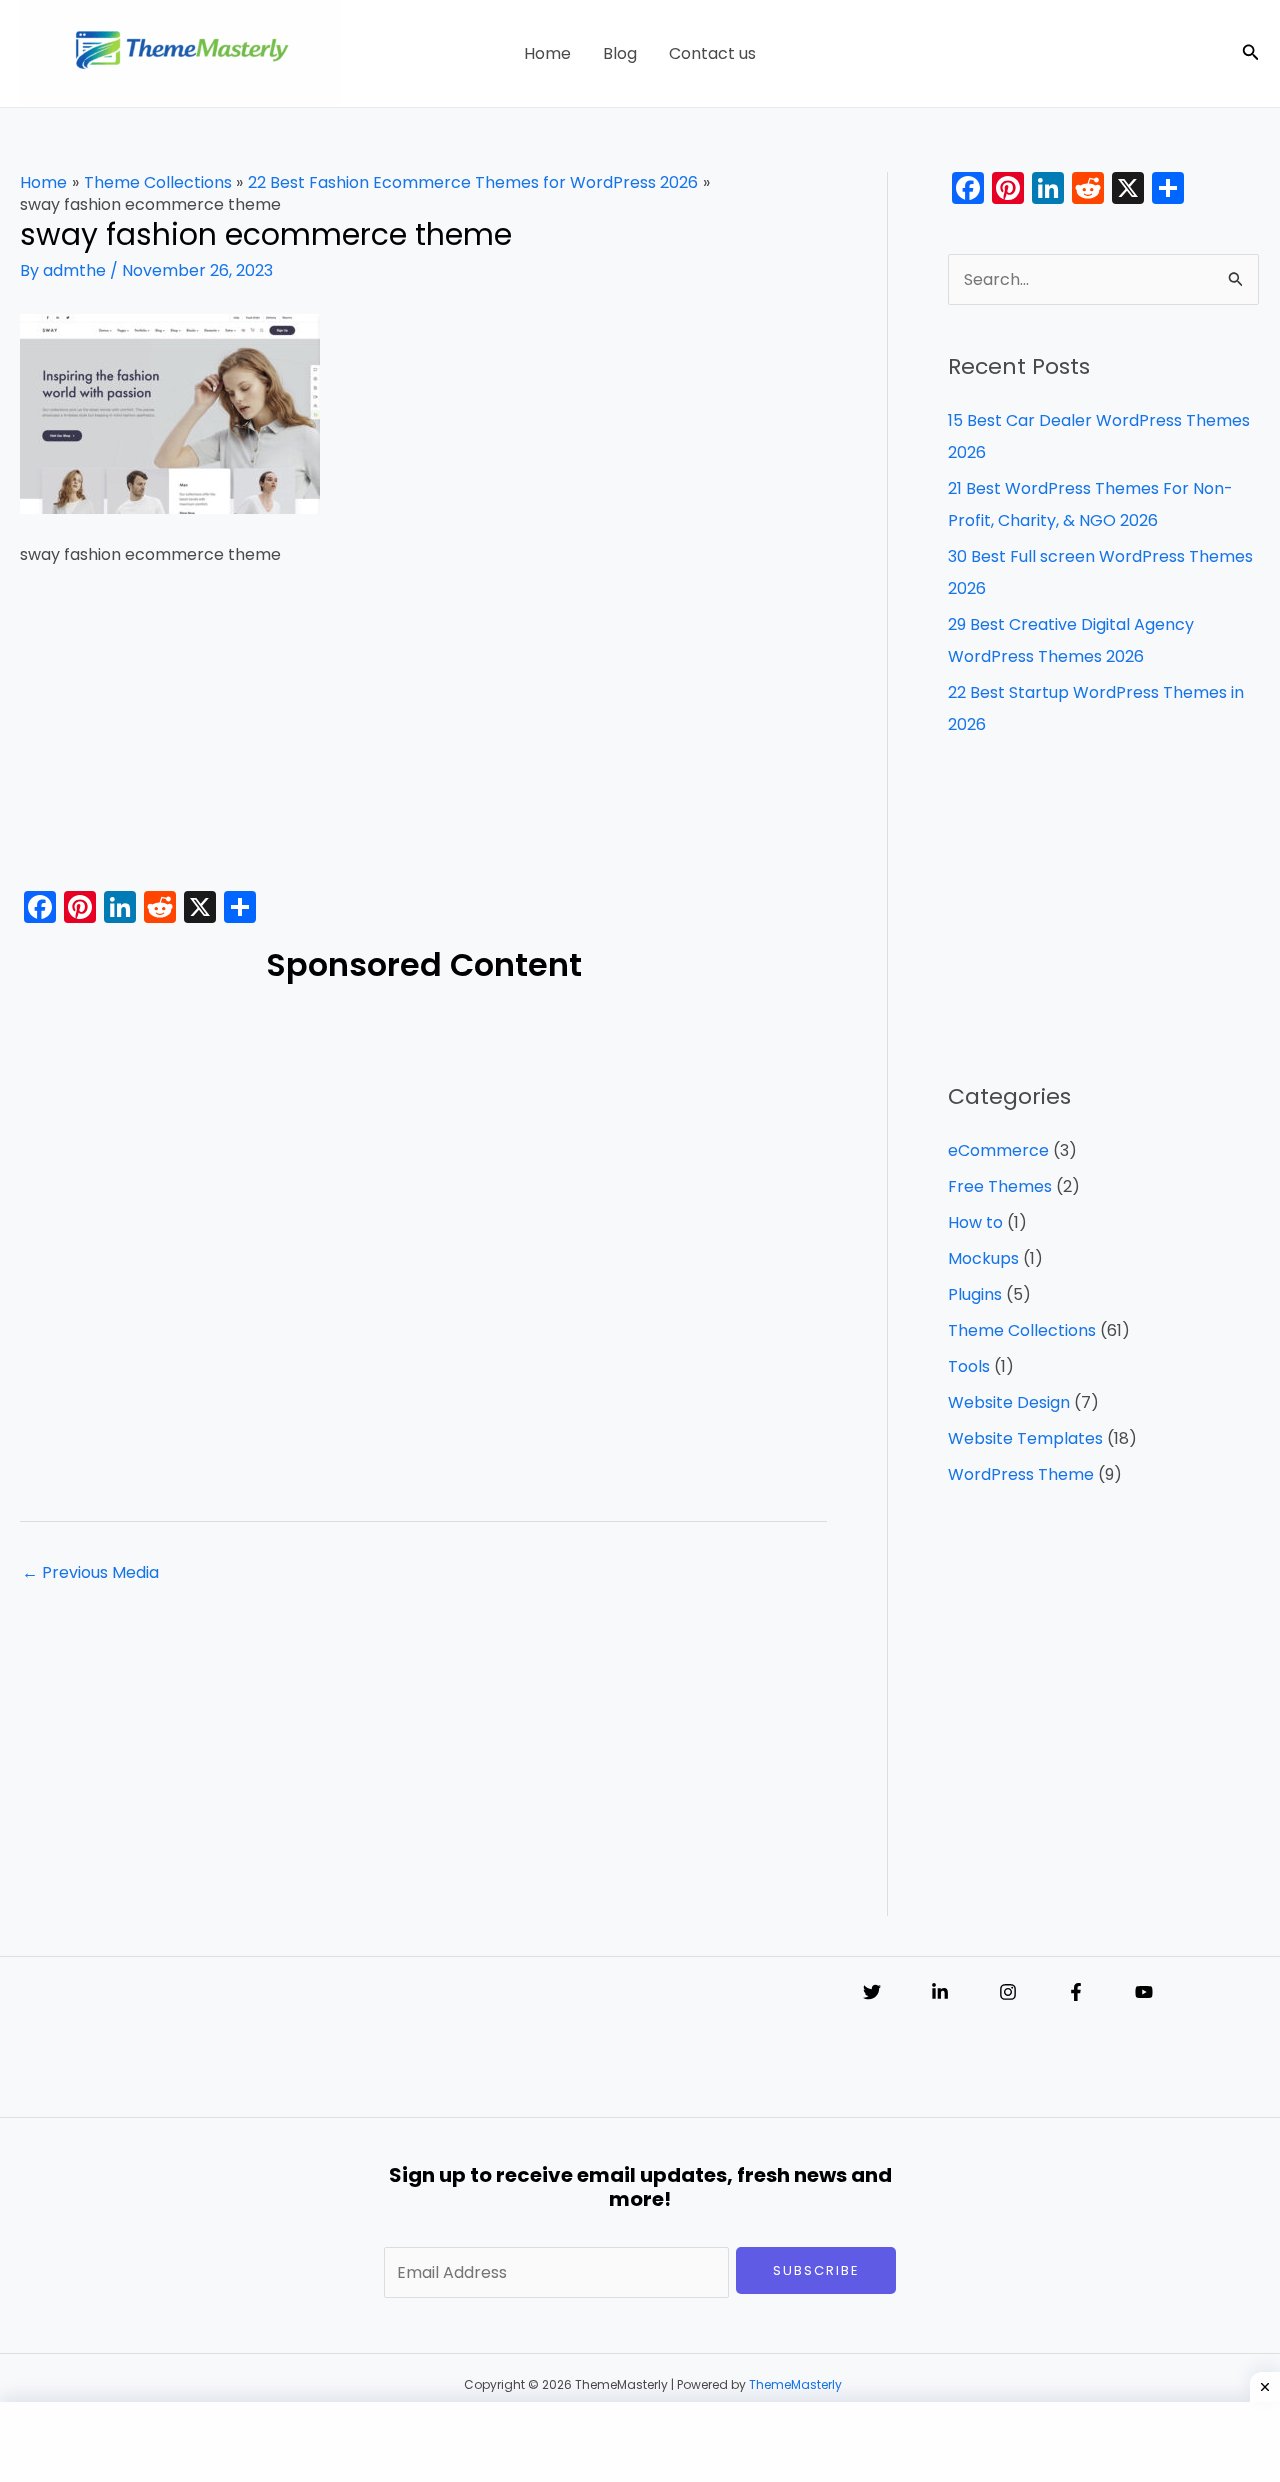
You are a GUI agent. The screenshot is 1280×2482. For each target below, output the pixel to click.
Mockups (983, 1258)
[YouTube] (1144, 1992)
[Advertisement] (423, 735)
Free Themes (1000, 1186)
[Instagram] (1008, 1992)
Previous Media (90, 1572)
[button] (1251, 54)
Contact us (712, 53)
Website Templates (1025, 1438)
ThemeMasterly (795, 2384)
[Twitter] (872, 1992)
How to (975, 1222)
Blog (620, 53)
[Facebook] (1076, 1992)
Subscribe (816, 2270)
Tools (969, 1366)
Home (547, 53)
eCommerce (998, 1150)
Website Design (1009, 1402)
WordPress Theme (1021, 1474)
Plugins (975, 1294)
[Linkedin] (940, 1992)
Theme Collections (1022, 1330)
